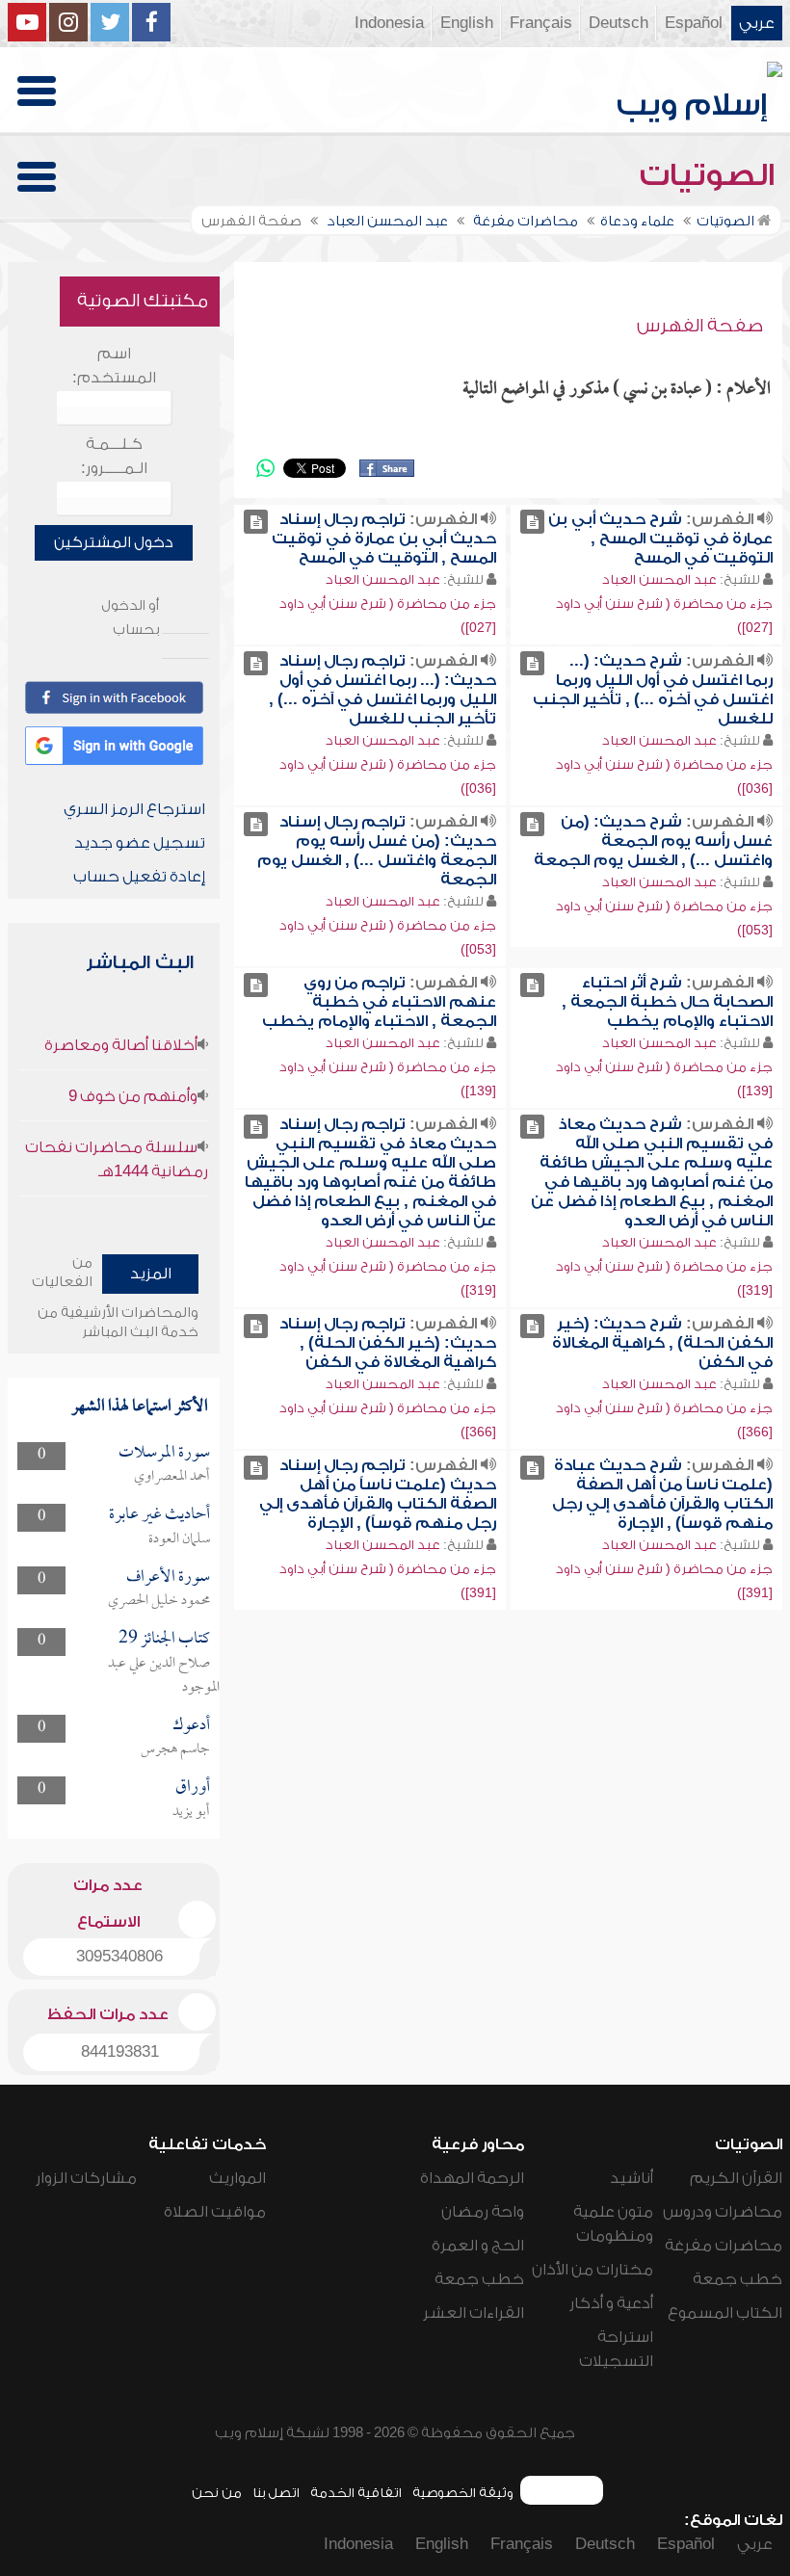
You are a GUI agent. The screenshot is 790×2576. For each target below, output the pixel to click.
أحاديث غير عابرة (159, 1515)
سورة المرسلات (164, 1453)
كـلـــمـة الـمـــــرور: (114, 456)
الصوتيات (711, 175)
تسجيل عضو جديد (140, 843)
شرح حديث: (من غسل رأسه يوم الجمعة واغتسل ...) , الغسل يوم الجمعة (653, 841)
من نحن (217, 2493)
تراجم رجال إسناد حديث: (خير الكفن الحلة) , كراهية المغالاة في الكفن (388, 1343)
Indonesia (389, 23)
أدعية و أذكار (611, 2303)
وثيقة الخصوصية (463, 2493)
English (467, 23)
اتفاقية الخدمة (356, 2493)
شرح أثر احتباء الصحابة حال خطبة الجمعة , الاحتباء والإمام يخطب (667, 1002)
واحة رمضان (483, 2212)
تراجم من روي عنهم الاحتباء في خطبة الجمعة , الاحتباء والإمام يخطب (379, 1002)
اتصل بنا (276, 2493)
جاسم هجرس (175, 1749)
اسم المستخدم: (114, 366)
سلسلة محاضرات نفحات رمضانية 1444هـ (117, 1159)
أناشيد (632, 2178)
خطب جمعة (737, 2279)
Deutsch (619, 23)
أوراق (193, 1787)
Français (541, 23)
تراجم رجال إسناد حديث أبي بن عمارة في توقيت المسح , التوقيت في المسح (384, 539)
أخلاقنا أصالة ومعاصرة (121, 1045)
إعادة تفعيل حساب (139, 877)
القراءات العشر (474, 2313)
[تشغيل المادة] (532, 522)
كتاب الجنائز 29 (164, 1639)
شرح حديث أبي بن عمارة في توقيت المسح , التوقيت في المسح (660, 539)
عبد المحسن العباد (659, 579)
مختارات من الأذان (592, 2270)
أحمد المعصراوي (172, 1477)
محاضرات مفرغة (724, 2246)
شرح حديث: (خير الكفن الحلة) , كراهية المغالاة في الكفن (662, 1343)
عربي (757, 23)
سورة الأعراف (168, 1577)
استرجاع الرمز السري (134, 809)
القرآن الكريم (736, 2178)
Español (694, 23)
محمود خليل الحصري (159, 1601)
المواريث (237, 2178)
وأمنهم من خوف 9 (133, 1096)
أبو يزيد (191, 1812)
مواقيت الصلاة (215, 2212)
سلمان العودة (179, 1539)
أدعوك (191, 1726)
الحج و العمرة (478, 2246)
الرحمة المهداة (472, 2178)
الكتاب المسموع (725, 2313)
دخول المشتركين (114, 542)
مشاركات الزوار (86, 2178)
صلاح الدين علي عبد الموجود (164, 1676)
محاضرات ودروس (723, 2212)
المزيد (151, 1274)
